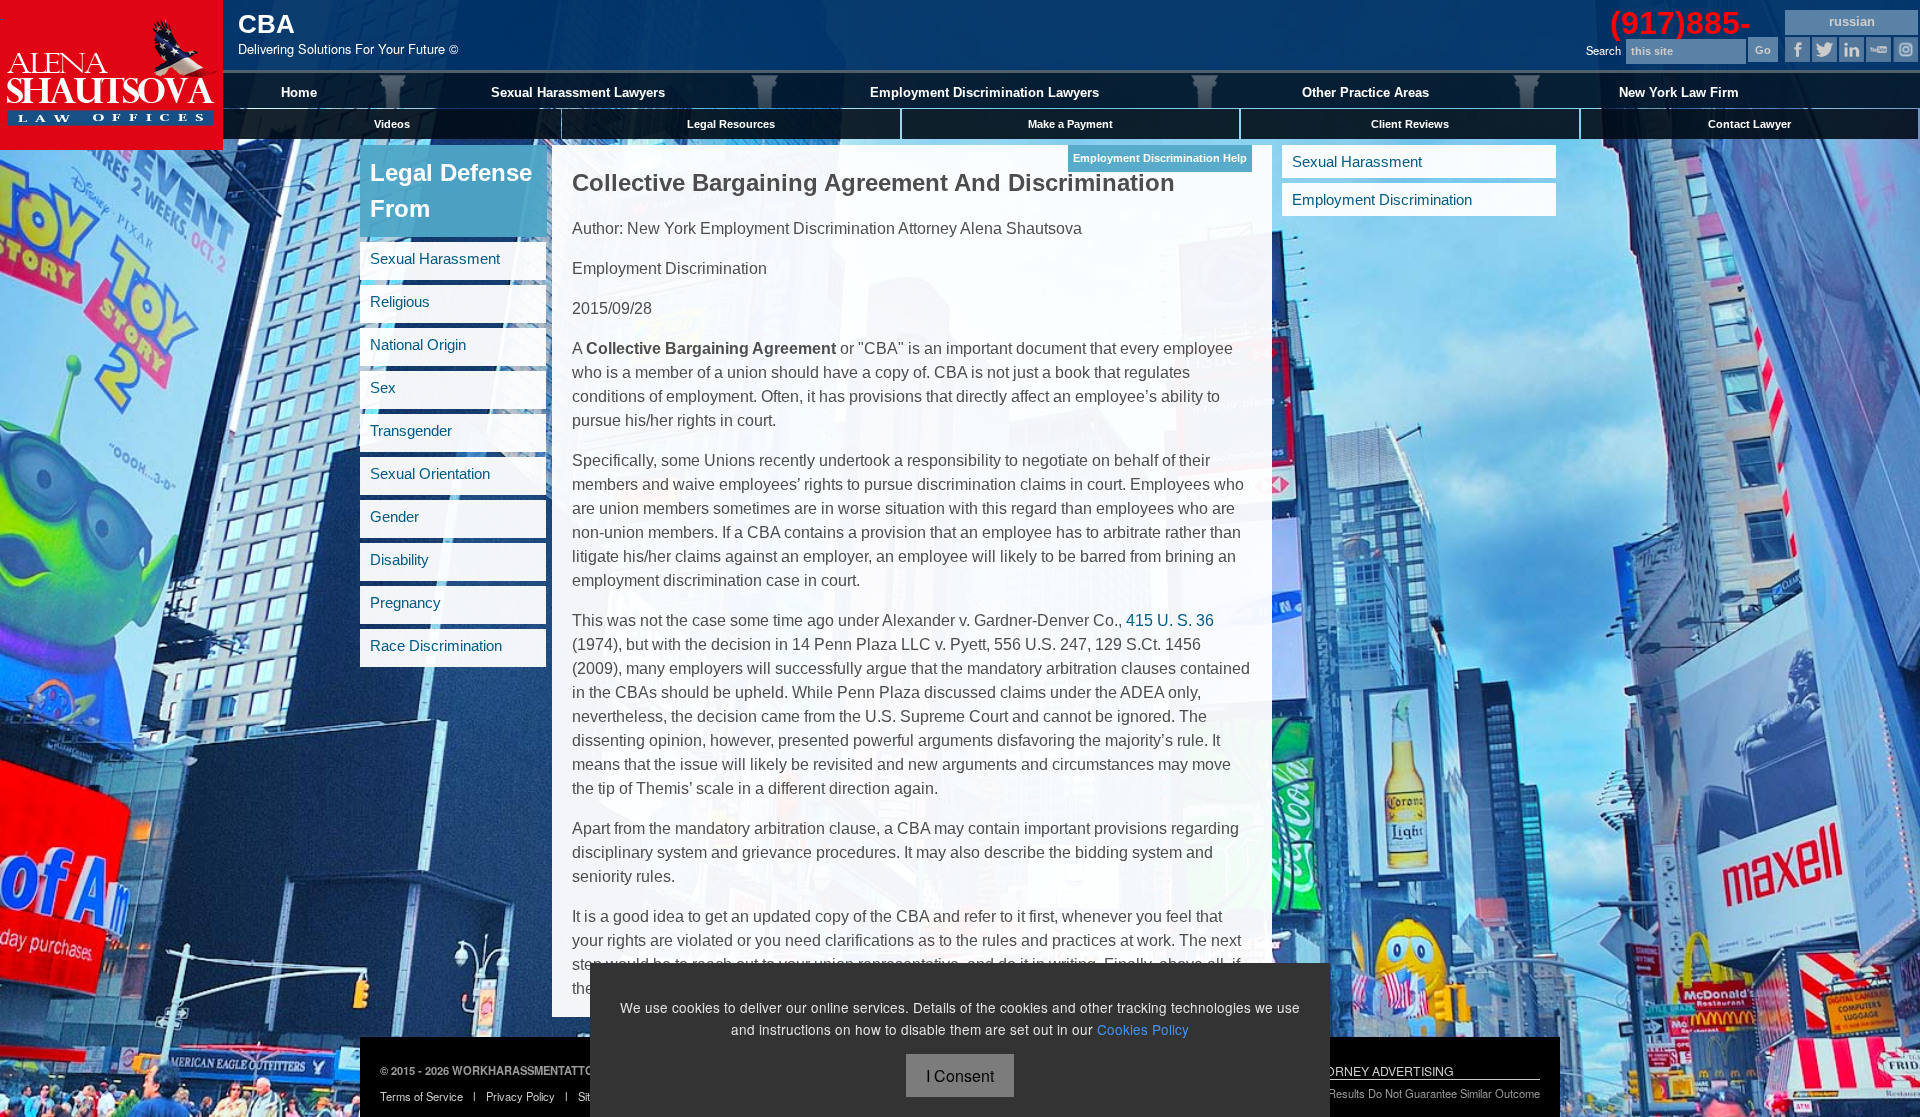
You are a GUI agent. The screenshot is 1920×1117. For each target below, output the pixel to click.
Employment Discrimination (1382, 199)
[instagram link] (1905, 49)
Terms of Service (421, 1096)
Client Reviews (1410, 124)
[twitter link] (1824, 49)
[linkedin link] (1851, 49)
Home (299, 92)
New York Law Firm (1679, 92)
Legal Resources (731, 124)
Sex (383, 387)
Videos (392, 124)
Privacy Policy (520, 1096)
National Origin (418, 344)
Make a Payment (1070, 124)
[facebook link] (1797, 49)
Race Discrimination (436, 645)
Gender (394, 516)
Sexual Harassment (435, 258)
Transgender (411, 430)
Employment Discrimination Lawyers (984, 92)
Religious (400, 301)
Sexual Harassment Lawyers (578, 92)
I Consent (960, 1075)
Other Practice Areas (1365, 92)
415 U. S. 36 (1170, 620)
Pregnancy (405, 602)
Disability (399, 559)
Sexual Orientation (430, 473)
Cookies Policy (1143, 1029)
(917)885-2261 (1680, 17)
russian (1852, 21)
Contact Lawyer (1749, 124)
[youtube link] (1878, 49)
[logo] (111, 75)
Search (1603, 50)
